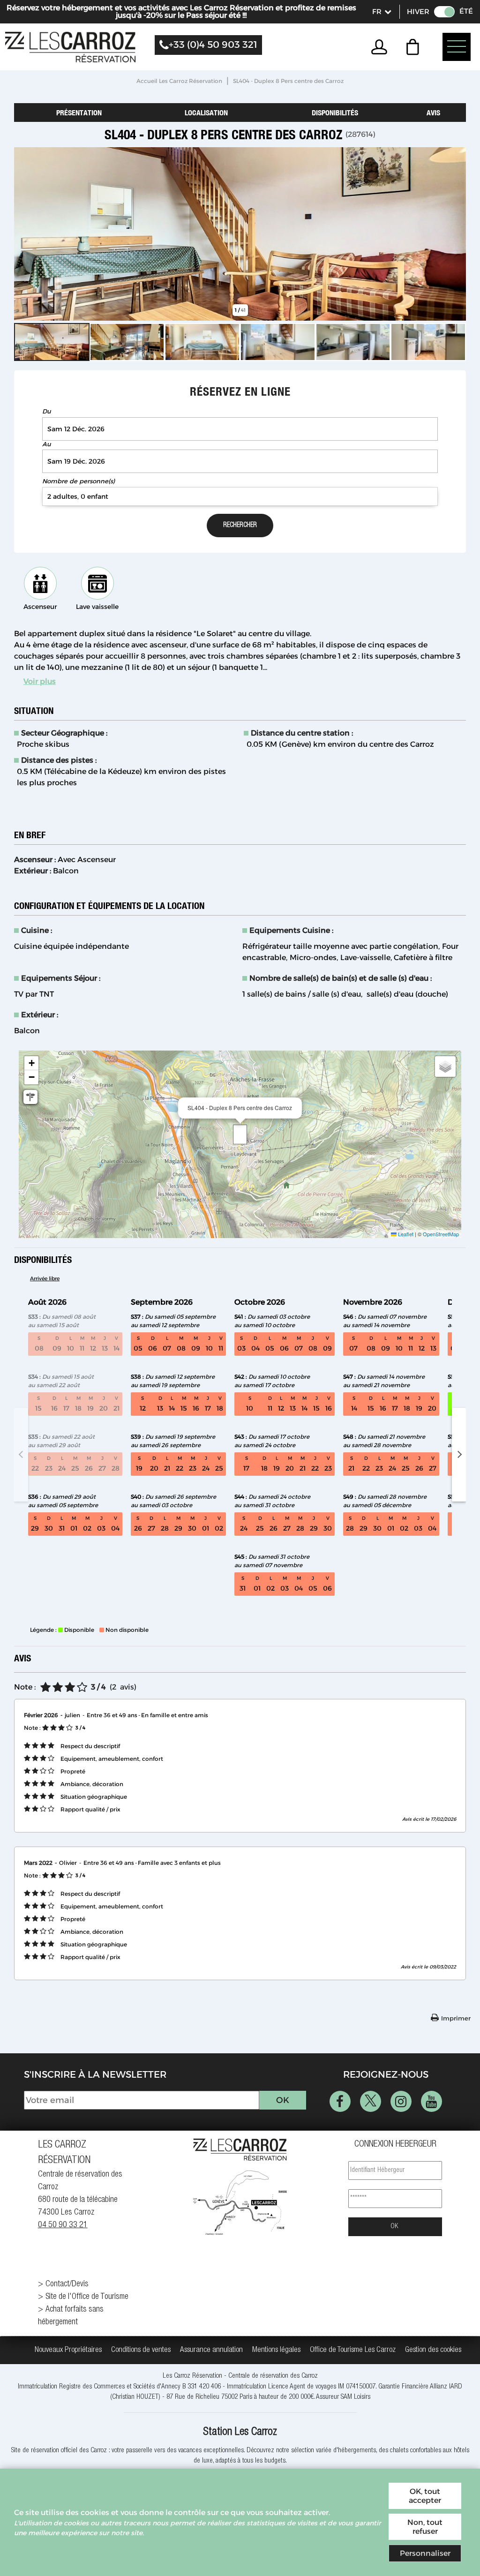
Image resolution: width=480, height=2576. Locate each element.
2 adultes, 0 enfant (78, 496)
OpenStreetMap (441, 1234)
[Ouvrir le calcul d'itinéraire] (30, 1097)
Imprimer (456, 2018)
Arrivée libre (45, 1278)
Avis (433, 113)
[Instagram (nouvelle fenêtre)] (401, 2101)
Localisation (206, 113)
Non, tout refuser (425, 2527)
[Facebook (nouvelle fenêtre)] (340, 2101)
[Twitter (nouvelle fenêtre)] (371, 2101)
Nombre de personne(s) (79, 481)
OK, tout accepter (425, 2496)
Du (46, 411)
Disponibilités (335, 113)
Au (46, 444)
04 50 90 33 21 (63, 2225)
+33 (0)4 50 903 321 (213, 45)
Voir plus (40, 681)
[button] (415, 47)
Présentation (79, 113)
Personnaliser (425, 2553)
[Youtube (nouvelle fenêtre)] (431, 2101)
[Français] (381, 12)
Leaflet (405, 1234)
